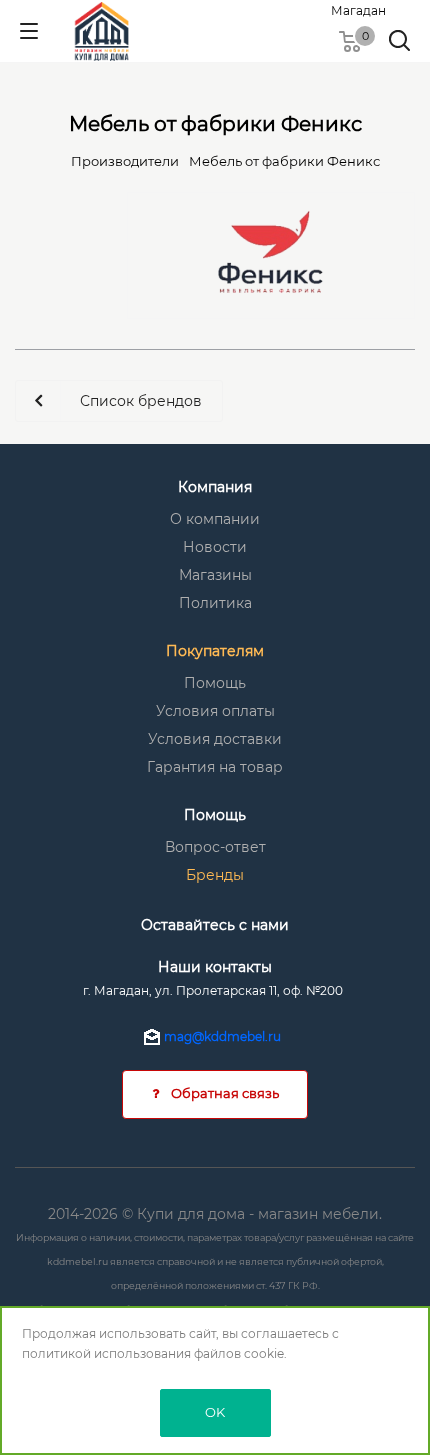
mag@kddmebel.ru (222, 1036)
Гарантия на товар (215, 767)
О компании (215, 519)
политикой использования (106, 1353)
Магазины (215, 575)
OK (215, 1412)
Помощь (215, 683)
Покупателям (215, 651)
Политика (215, 603)
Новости (215, 547)
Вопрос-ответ (215, 847)
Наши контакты (215, 967)
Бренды (215, 875)
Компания (215, 487)
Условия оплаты (215, 711)
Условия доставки (215, 739)
